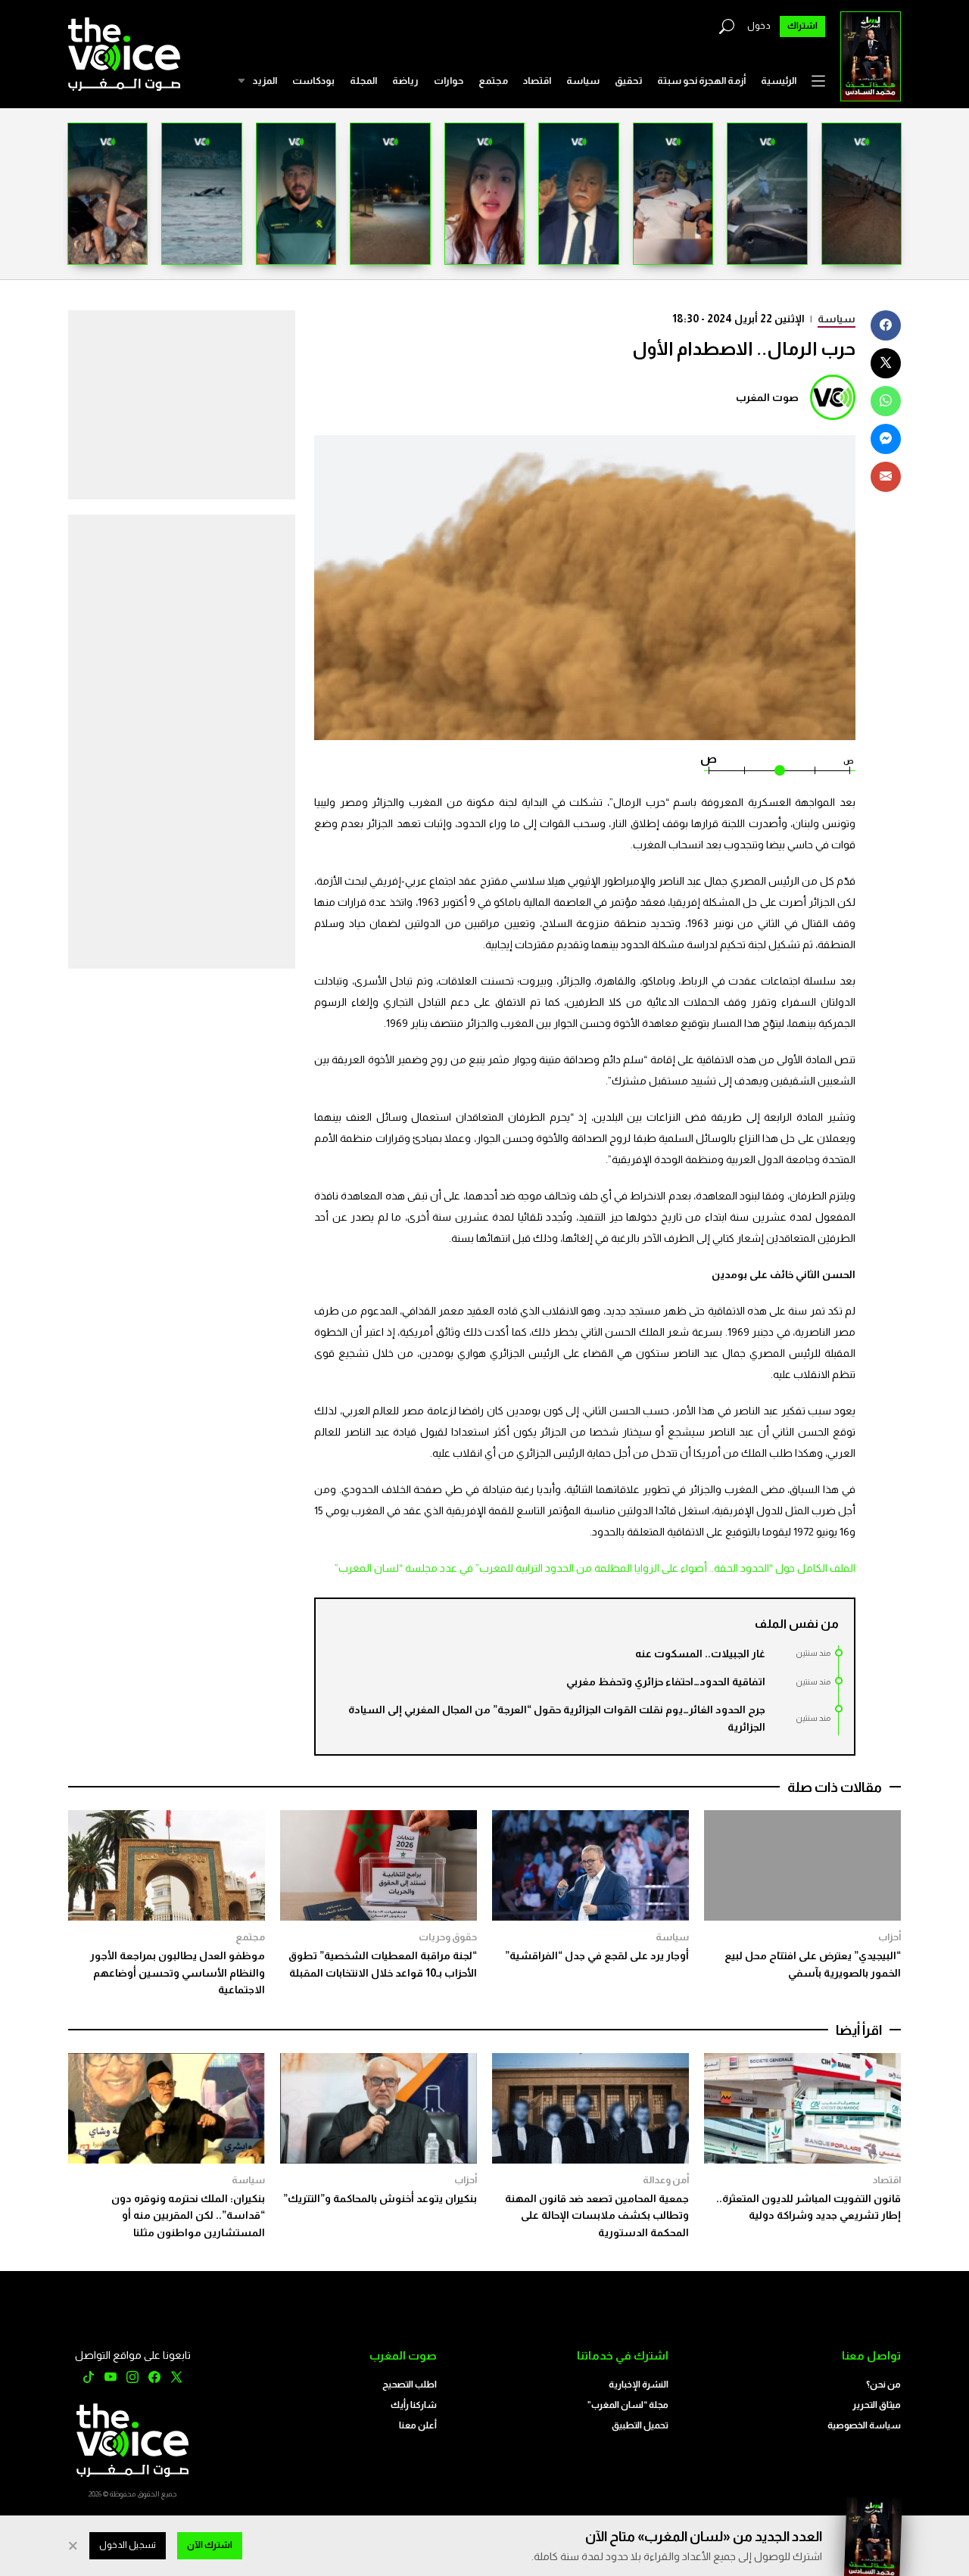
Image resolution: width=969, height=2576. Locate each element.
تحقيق (628, 81)
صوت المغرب (767, 397)
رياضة (405, 81)
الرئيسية (779, 81)
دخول (759, 26)
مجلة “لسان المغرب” (628, 2405)
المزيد (265, 81)
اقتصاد (537, 81)
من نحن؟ (883, 2385)
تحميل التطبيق (640, 2425)
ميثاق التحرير (877, 2405)
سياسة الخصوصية (864, 2425)
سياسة (583, 81)
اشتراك (802, 26)
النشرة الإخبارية (639, 2385)
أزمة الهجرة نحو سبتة (701, 81)
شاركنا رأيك (414, 2405)
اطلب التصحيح (410, 2385)
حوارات (449, 81)
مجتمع (493, 81)
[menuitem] (779, 81)
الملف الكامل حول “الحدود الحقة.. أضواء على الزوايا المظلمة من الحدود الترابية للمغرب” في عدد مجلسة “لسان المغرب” (595, 1568)
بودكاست (313, 81)
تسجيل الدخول (128, 2545)
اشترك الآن (210, 2545)
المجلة (363, 81)
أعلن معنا (418, 2425)
